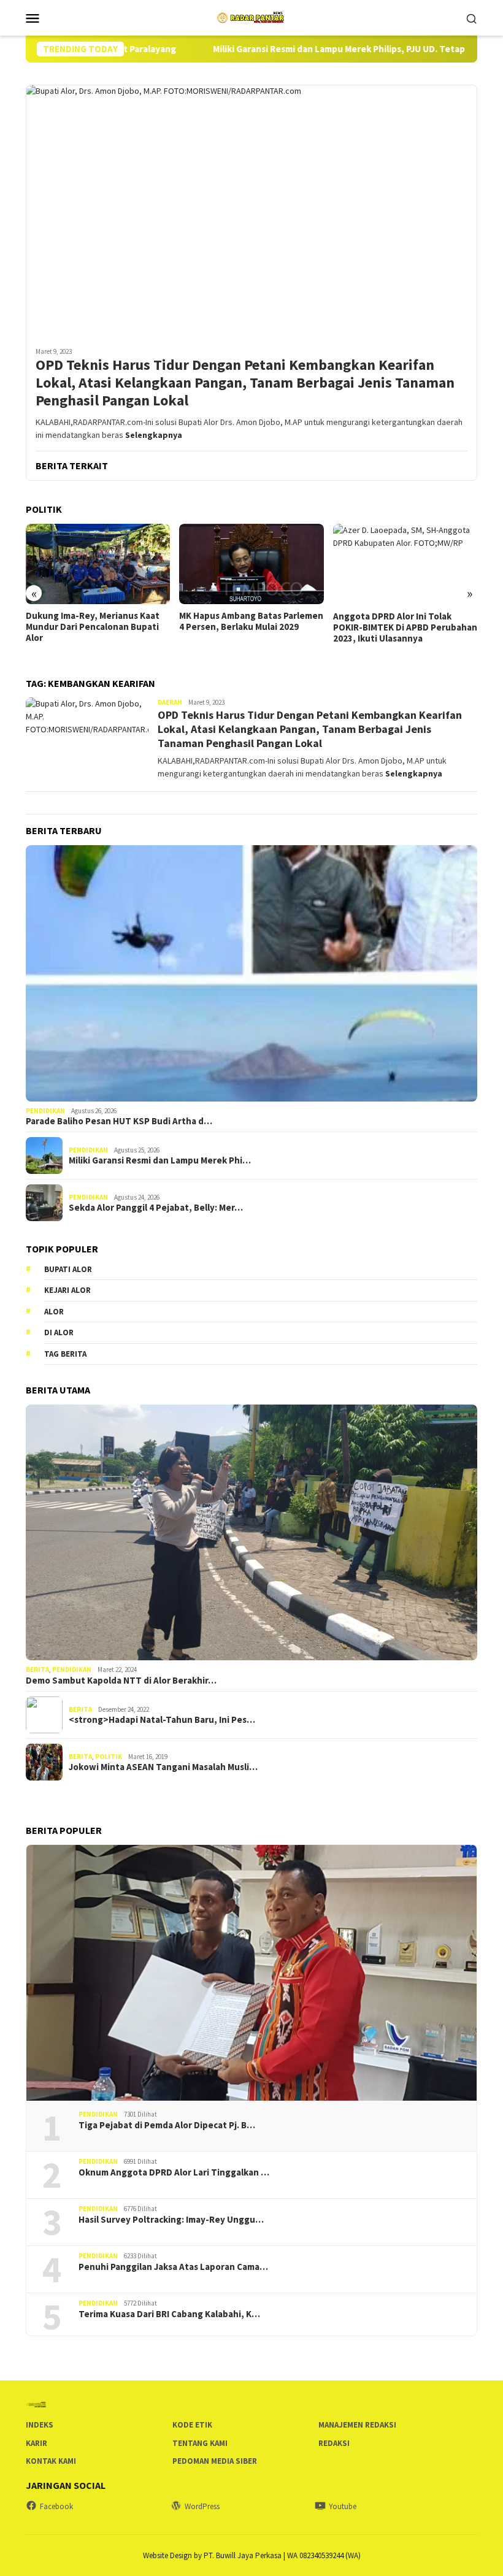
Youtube (343, 2506)
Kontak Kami (51, 2461)
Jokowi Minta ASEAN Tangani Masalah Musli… (163, 1767)
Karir (36, 2443)
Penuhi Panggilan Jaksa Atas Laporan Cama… (173, 2267)
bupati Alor (68, 1269)
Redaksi (334, 2443)
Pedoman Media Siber (215, 2461)
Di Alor (59, 1332)
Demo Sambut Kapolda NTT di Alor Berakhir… (121, 1681)
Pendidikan (45, 1111)
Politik (109, 1757)
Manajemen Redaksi (357, 2425)
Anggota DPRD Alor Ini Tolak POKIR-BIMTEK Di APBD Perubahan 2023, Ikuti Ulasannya (252, 627)
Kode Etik (192, 2425)
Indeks (40, 2425)
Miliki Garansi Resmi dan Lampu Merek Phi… (160, 1160)
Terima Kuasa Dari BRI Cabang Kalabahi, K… (169, 2314)
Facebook (56, 2506)
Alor (54, 1312)
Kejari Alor (67, 1290)
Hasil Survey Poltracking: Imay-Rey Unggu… (171, 2220)
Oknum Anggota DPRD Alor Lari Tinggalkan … (174, 2172)
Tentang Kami (200, 2443)
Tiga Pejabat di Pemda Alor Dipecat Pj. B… (167, 2125)
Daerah (170, 702)
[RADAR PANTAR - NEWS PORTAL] (251, 17)
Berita (37, 1669)
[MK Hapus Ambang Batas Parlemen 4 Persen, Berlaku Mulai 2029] (98, 564)
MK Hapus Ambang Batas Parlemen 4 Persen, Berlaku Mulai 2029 (98, 621)
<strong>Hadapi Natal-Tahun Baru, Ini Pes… (162, 1720)
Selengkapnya (154, 435)
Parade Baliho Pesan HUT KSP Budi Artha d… (119, 1121)
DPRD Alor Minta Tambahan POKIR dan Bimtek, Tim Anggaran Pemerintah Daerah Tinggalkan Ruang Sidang (404, 633)
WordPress (202, 2506)
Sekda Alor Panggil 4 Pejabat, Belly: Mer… (156, 1208)
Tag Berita (65, 1354)
